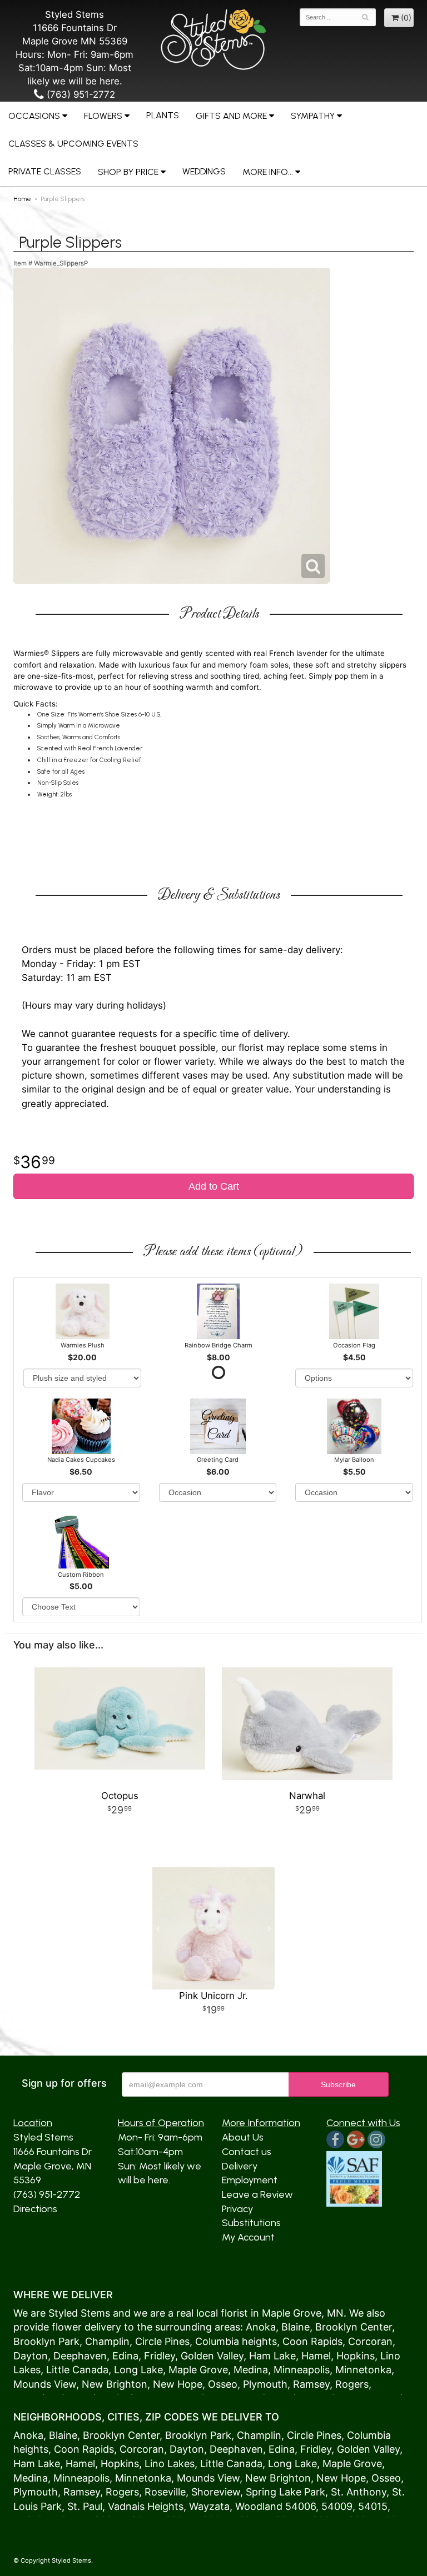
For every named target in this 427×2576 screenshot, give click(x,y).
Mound (30, 2384)
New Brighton (115, 2384)
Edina (125, 2356)
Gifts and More (231, 116)
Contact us (247, 2152)
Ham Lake (272, 2356)
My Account (248, 2237)
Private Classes (45, 171)
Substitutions (251, 2223)
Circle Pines (162, 2341)
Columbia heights (236, 2341)
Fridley (160, 2356)
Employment (250, 2180)
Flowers (103, 116)
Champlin (107, 2341)
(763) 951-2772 (80, 94)
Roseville (165, 2492)
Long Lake (138, 2370)
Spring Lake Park (286, 2492)
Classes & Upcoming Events (73, 144)
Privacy (237, 2209)
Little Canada (77, 2370)
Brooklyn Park (46, 2341)
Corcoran (370, 2341)
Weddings (204, 171)
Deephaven (80, 2356)
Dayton (31, 2356)
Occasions (34, 116)
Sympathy (313, 116)
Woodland (259, 2506)
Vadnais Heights (146, 2506)
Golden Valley (212, 2356)
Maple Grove (292, 2313)
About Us (243, 2137)
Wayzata (209, 2506)
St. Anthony (359, 2492)
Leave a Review (257, 2194)
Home (22, 199)
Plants (163, 115)
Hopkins (356, 2356)
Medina (251, 2370)
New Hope (178, 2384)
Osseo (223, 2384)
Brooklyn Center (354, 2327)
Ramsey (311, 2384)
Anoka (261, 2327)
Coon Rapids (312, 2341)
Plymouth (265, 2384)
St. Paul (85, 2506)
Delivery (240, 2166)
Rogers (352, 2384)
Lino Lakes (170, 2464)
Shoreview (216, 2492)
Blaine (296, 2327)
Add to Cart (214, 1186)
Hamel (316, 2356)
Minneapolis (302, 2370)
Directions (35, 2209)
